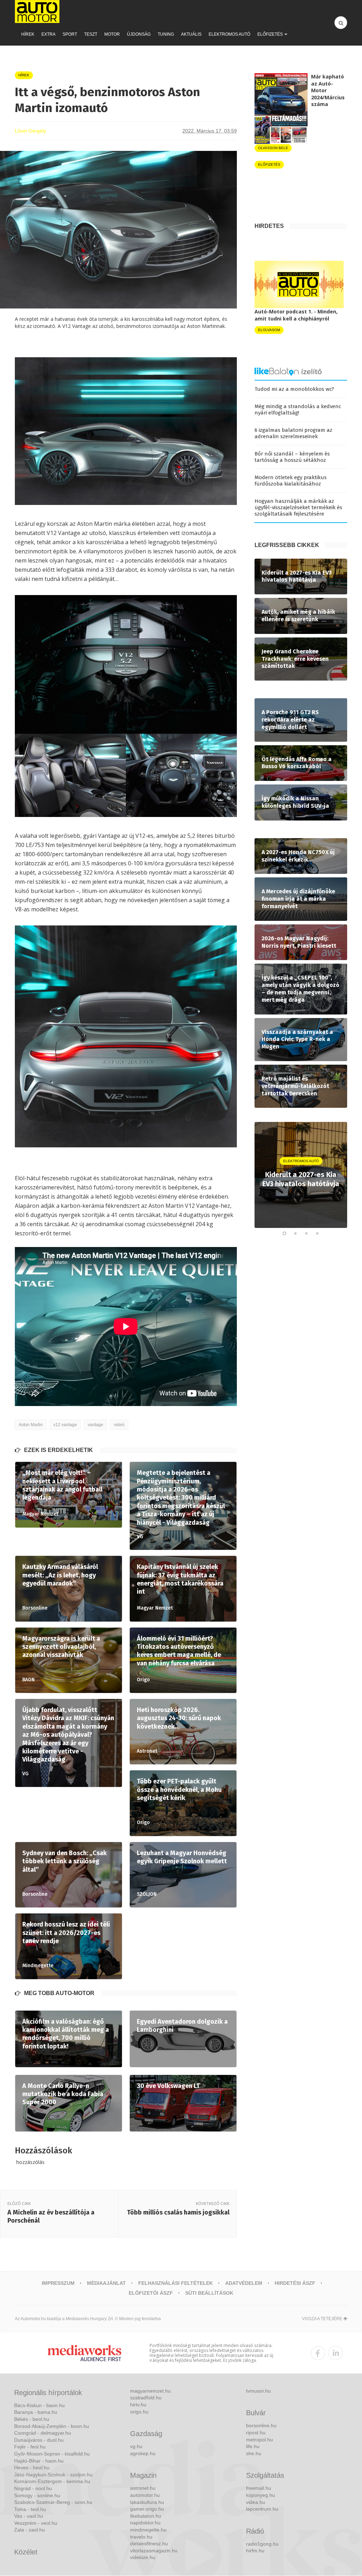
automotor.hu (145, 2495)
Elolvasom (269, 330)
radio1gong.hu (262, 2544)
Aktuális (191, 34)
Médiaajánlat (106, 2283)
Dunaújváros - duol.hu (39, 2440)
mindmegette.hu (148, 2530)
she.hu (254, 2453)
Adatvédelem (244, 2283)
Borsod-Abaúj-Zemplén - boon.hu (52, 2426)
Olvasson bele (273, 148)
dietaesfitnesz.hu (149, 2543)
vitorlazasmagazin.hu (154, 2551)
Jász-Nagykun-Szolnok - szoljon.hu (53, 2475)
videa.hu (256, 2502)
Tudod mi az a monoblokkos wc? (294, 389)
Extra (48, 34)
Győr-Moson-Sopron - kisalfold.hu (52, 2454)
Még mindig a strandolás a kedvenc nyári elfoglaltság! (298, 410)
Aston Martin (31, 1425)
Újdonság (139, 34)
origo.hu (139, 2412)
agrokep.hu (143, 2453)
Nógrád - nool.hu (33, 2488)
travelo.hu (141, 2537)
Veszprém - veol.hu (36, 2523)
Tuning (166, 34)
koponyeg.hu (261, 2495)
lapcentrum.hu (262, 2509)
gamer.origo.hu (147, 2509)
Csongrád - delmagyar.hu (43, 2433)
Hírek (28, 34)
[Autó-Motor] (37, 11)
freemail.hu (259, 2488)
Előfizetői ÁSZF (151, 2293)
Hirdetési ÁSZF (295, 2283)
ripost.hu (256, 2433)
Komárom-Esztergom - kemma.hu (52, 2481)
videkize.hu (143, 2557)
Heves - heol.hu (32, 2468)
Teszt (91, 34)
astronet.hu (143, 2488)
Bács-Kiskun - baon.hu (39, 2405)
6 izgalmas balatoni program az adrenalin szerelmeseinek (293, 433)
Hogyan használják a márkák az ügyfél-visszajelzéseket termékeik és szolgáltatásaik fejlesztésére (298, 507)
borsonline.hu (261, 2425)
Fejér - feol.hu (30, 2447)
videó (119, 1425)
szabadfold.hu (146, 2398)
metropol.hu (259, 2440)
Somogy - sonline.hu (37, 2495)
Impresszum (58, 2283)
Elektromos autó (229, 34)
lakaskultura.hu (147, 2502)
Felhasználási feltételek (176, 2283)
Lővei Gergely (30, 131)
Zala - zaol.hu (30, 2530)
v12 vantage (65, 1425)
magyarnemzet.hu (150, 2391)
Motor (112, 34)
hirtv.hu (138, 2405)
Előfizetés (270, 34)
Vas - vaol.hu (29, 2516)
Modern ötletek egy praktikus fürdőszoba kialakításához (291, 481)
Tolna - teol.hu (30, 2509)
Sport (70, 34)
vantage (95, 1425)
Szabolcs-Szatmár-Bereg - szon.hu (53, 2502)
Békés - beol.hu (32, 2419)
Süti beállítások (209, 2293)
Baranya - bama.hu (36, 2412)
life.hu (253, 2446)
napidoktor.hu (145, 2523)
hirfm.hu (255, 2551)
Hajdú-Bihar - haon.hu (39, 2461)
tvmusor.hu (258, 2391)
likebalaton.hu (146, 2516)
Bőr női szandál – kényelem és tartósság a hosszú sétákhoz (292, 457)
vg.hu (136, 2446)
